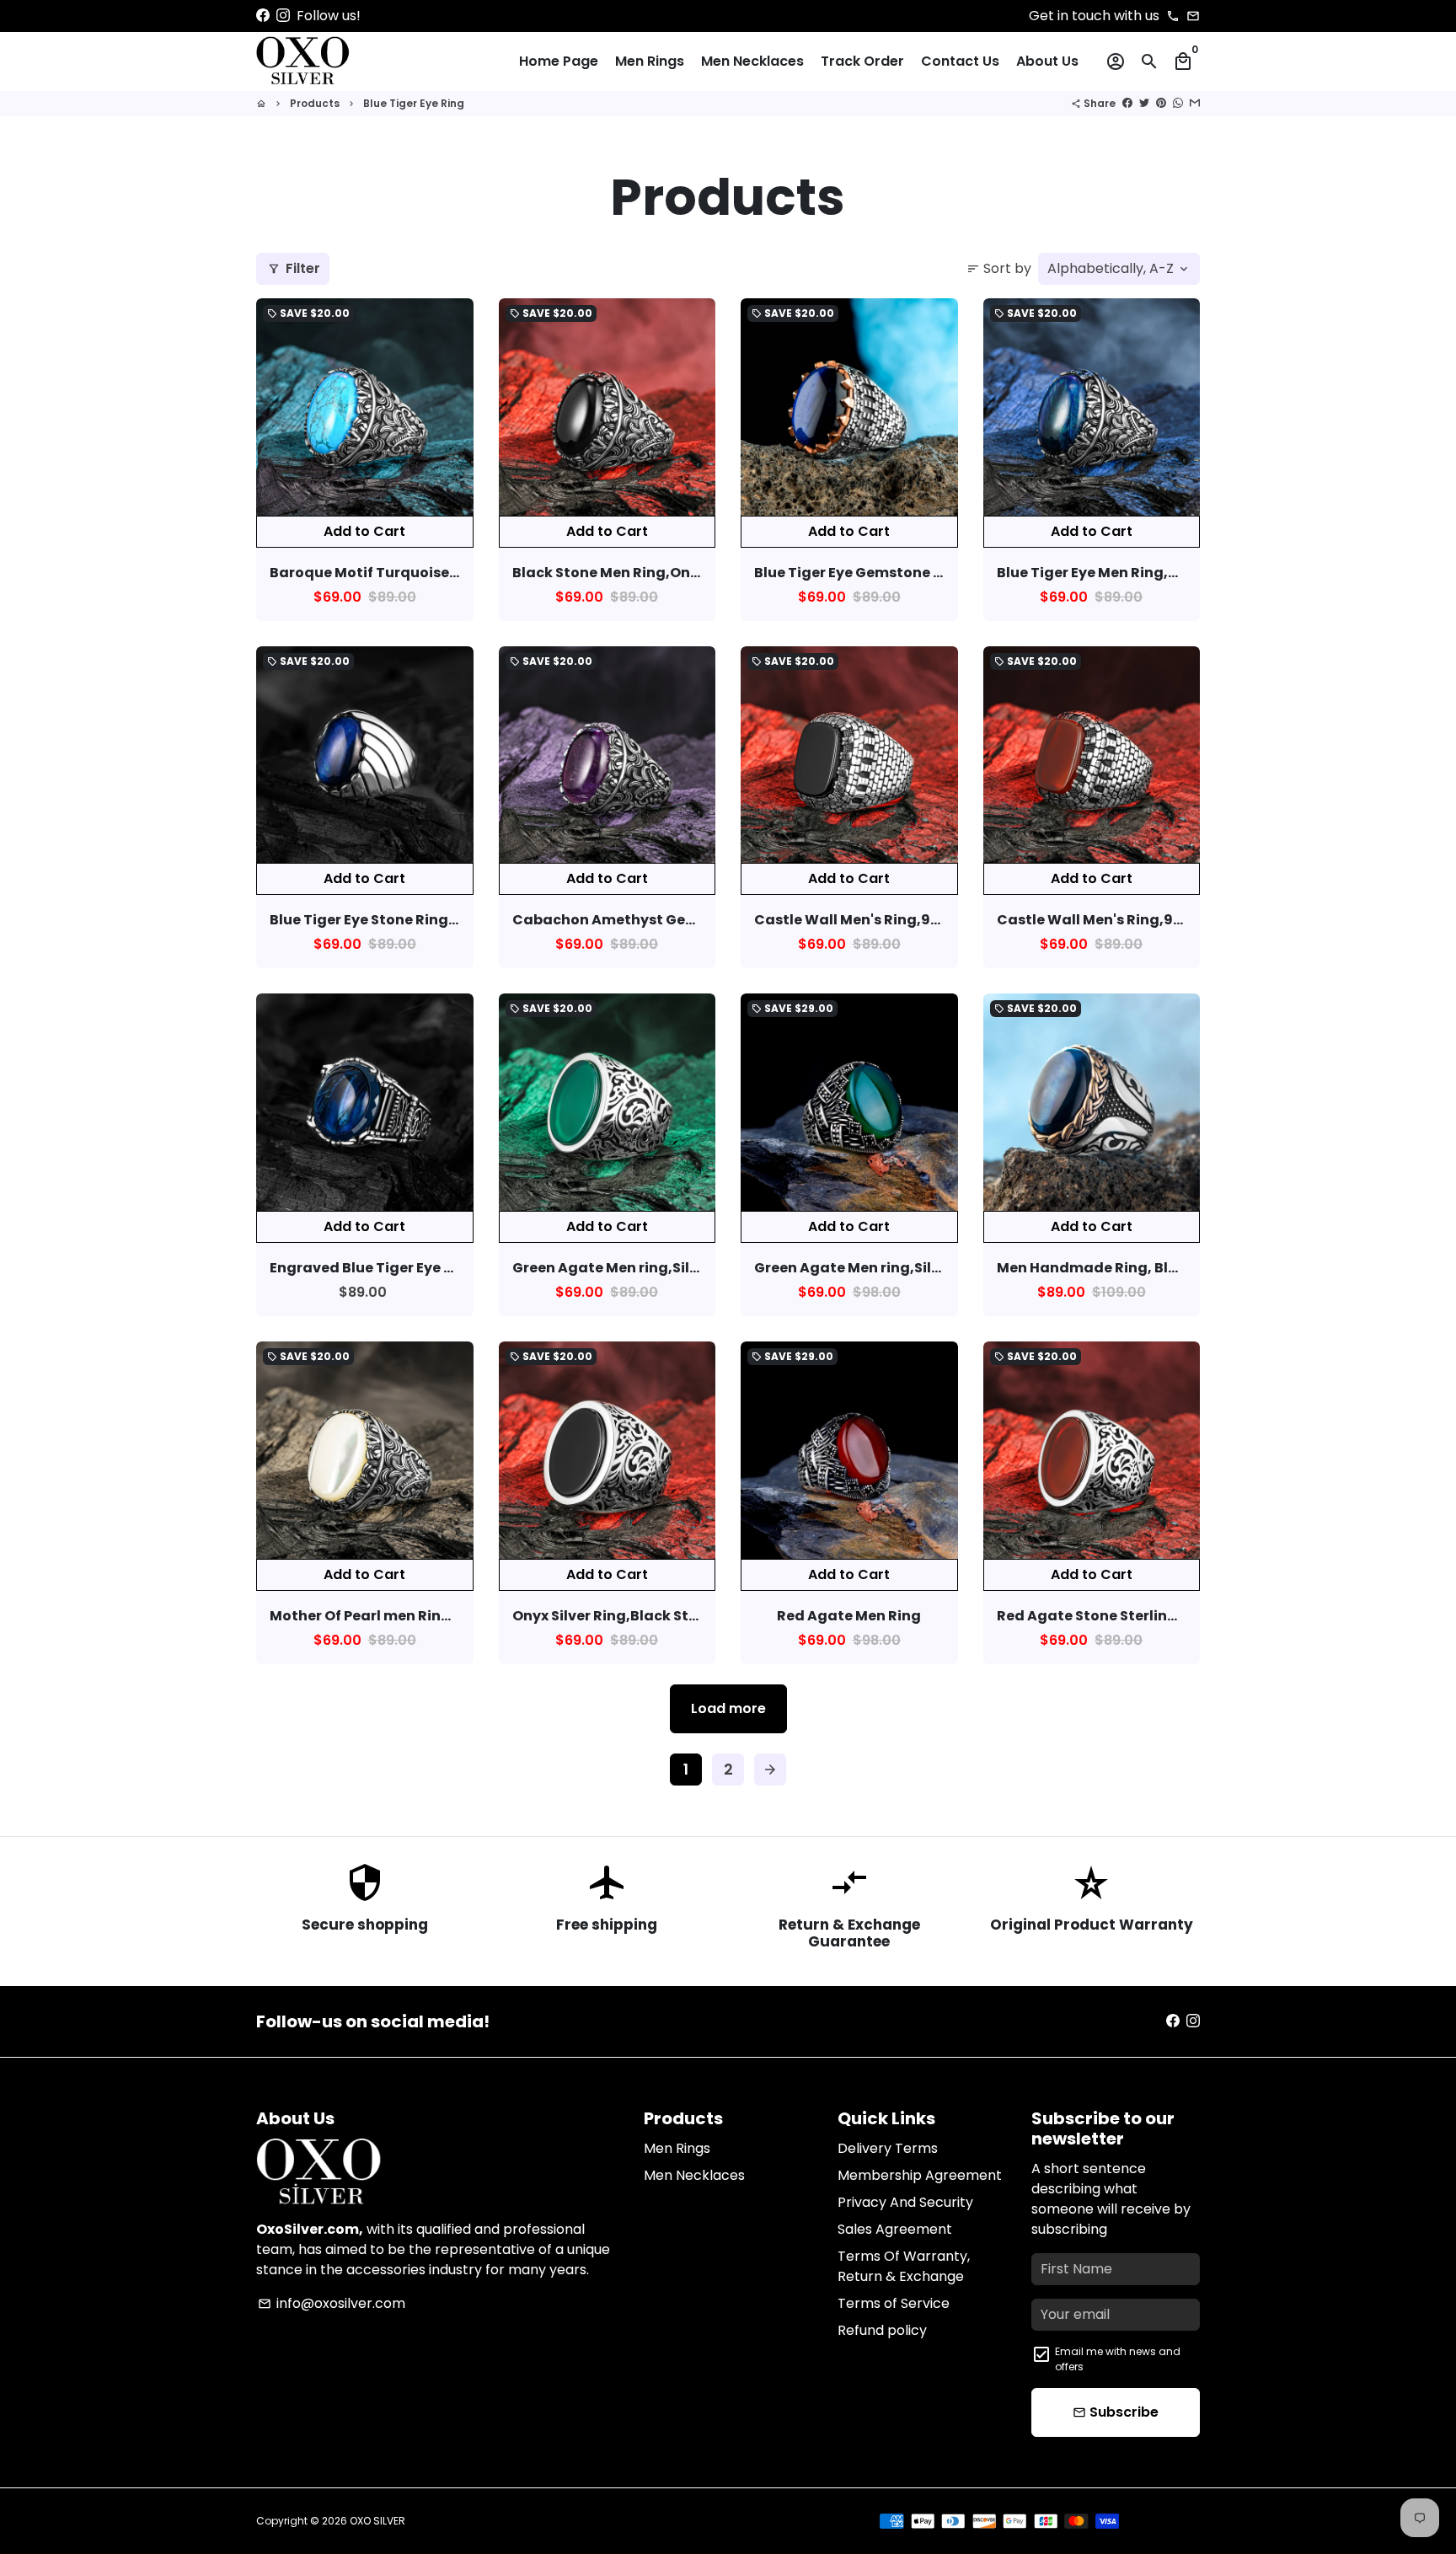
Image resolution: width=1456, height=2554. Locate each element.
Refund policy (882, 2330)
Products (315, 103)
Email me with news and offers (1118, 2359)
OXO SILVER (377, 2521)
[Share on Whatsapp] (1178, 103)
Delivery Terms (888, 2148)
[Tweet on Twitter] (1144, 103)
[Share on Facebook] (1127, 103)
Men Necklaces (752, 61)
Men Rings (650, 61)
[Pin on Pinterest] (1161, 103)
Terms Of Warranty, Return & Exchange (904, 2266)
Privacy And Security (905, 2202)
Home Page (559, 61)
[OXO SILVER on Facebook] (263, 16)
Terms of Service (894, 2303)
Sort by (999, 268)
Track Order (862, 61)
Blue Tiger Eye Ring (414, 103)
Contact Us (960, 61)
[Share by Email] (1195, 103)
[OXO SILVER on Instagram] (283, 16)
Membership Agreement (920, 2175)
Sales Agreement (895, 2229)
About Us (1047, 61)
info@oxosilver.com (332, 2303)
